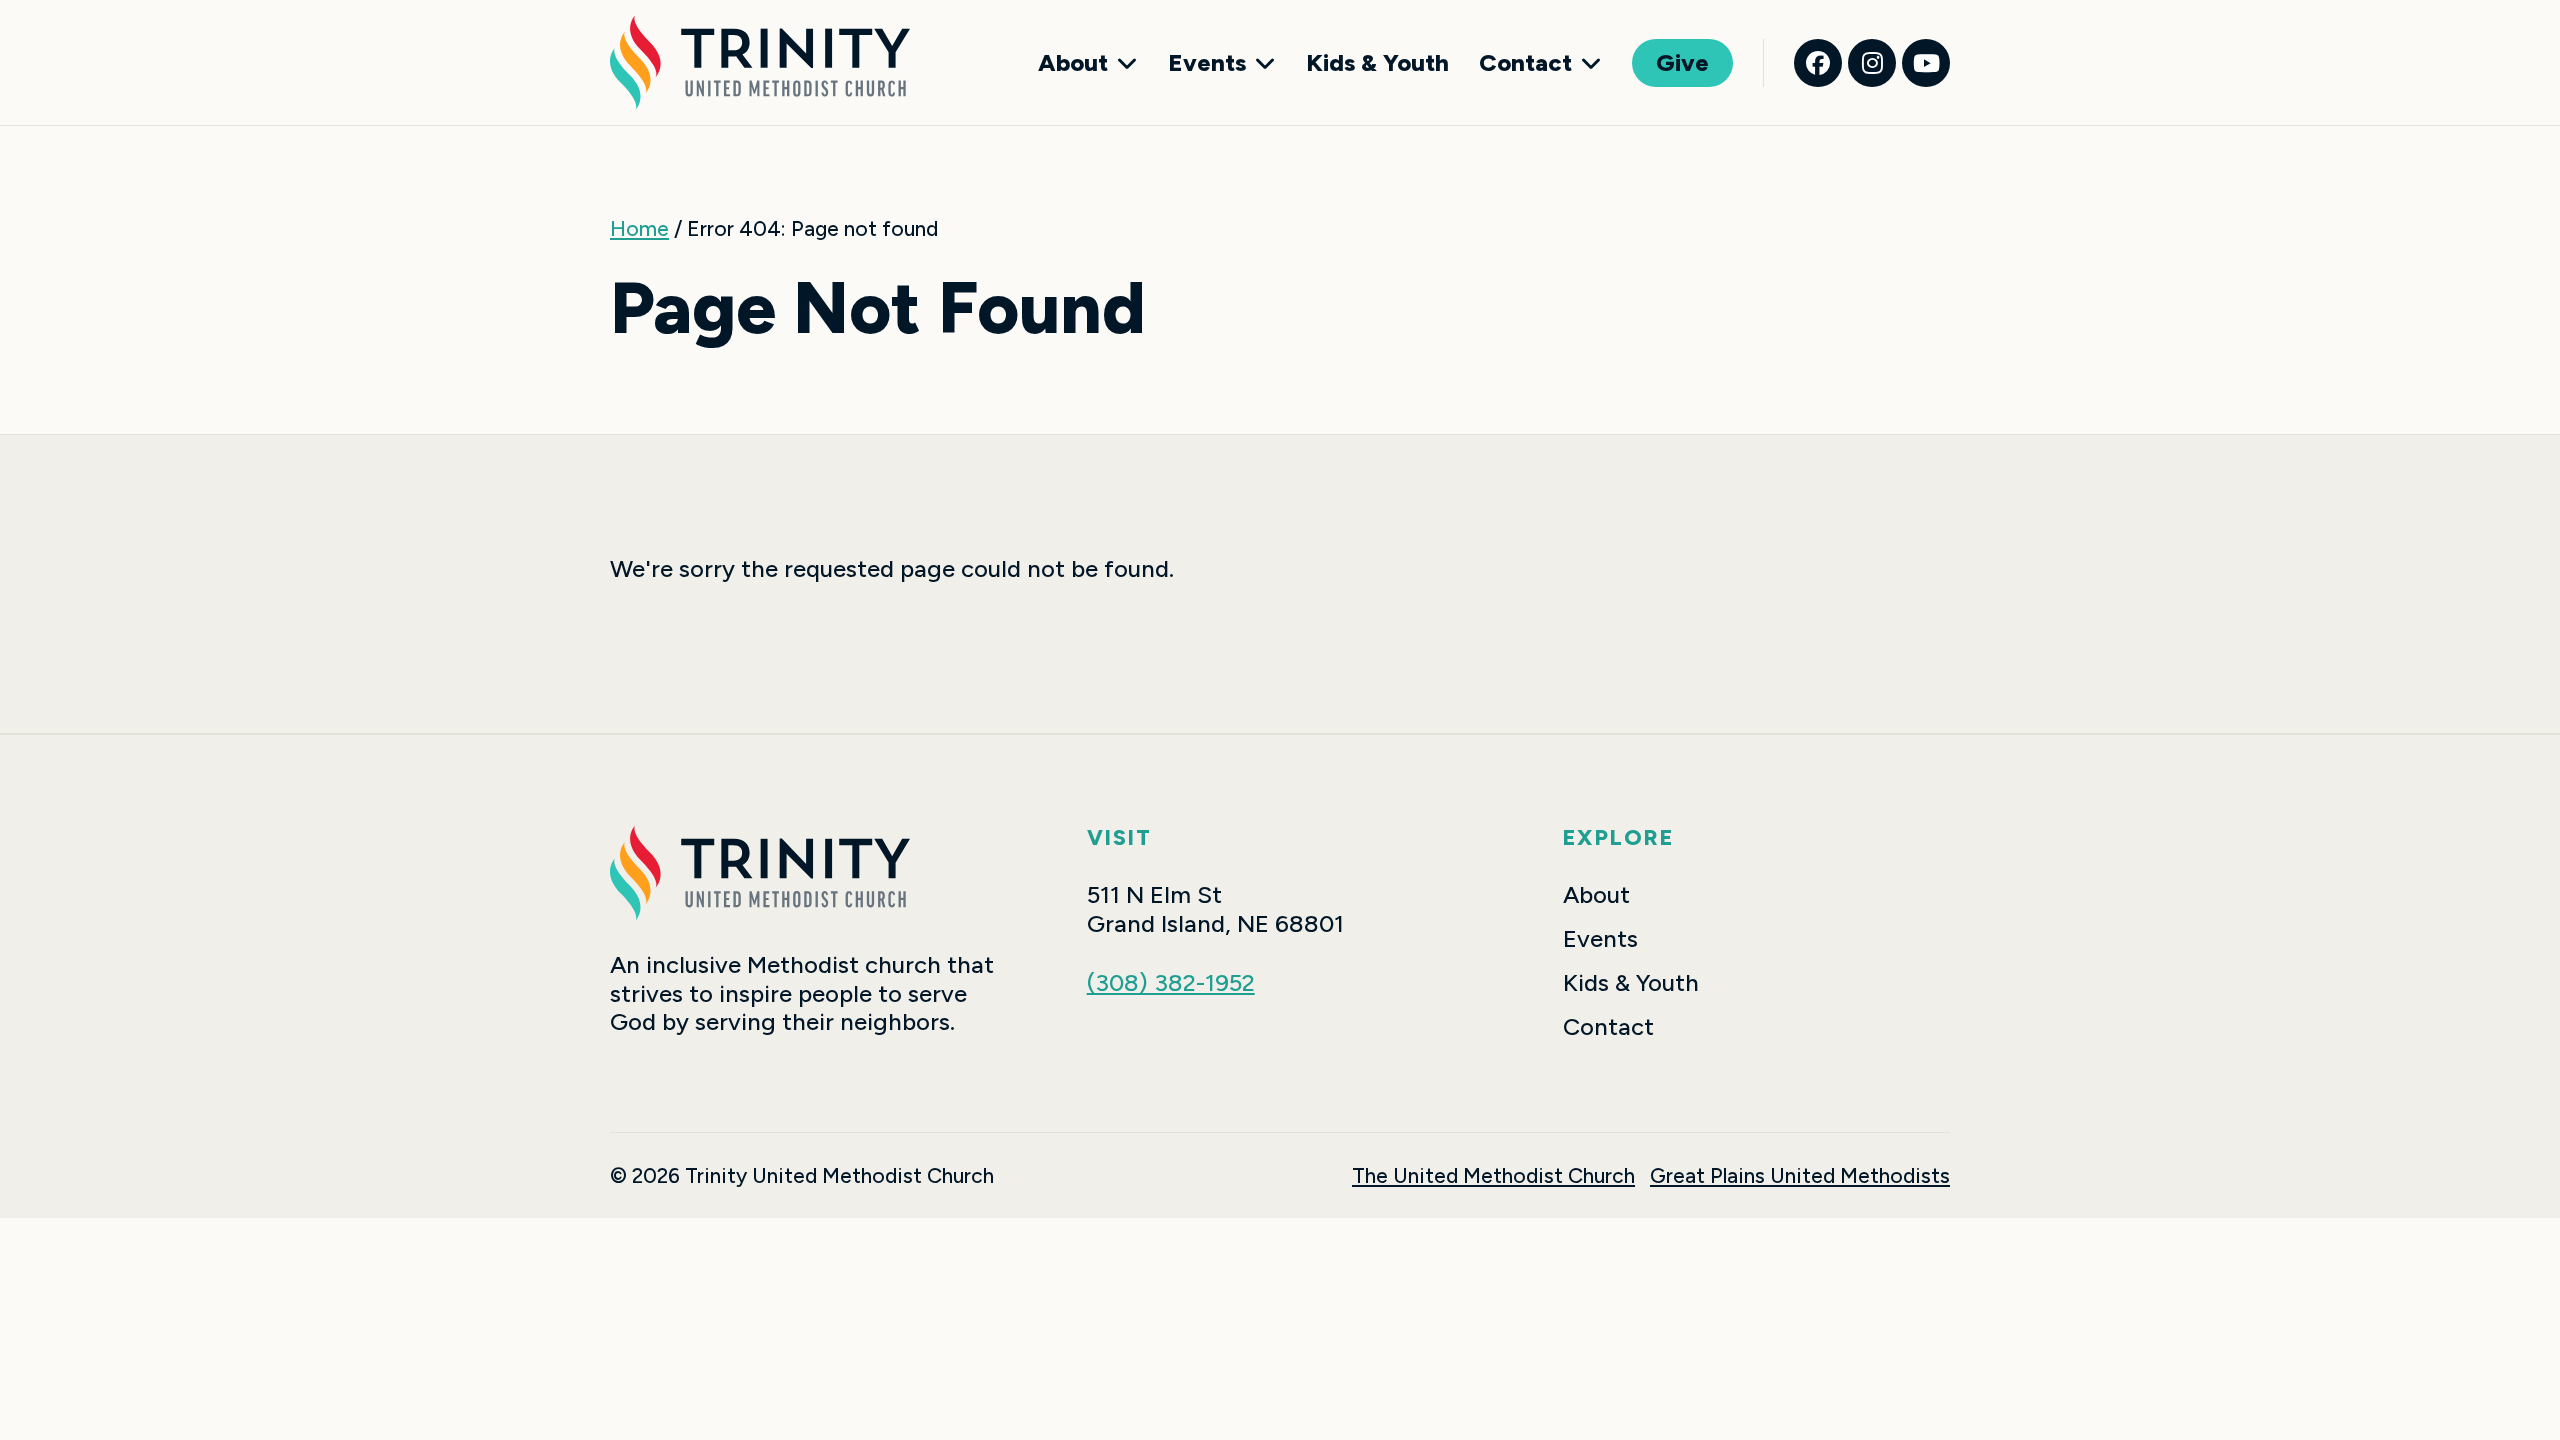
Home (639, 228)
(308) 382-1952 (1171, 982)
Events (1207, 63)
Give (1682, 62)
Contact (1525, 63)
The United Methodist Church (1493, 1175)
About (1073, 63)
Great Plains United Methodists (1800, 1175)
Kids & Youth (1377, 63)
